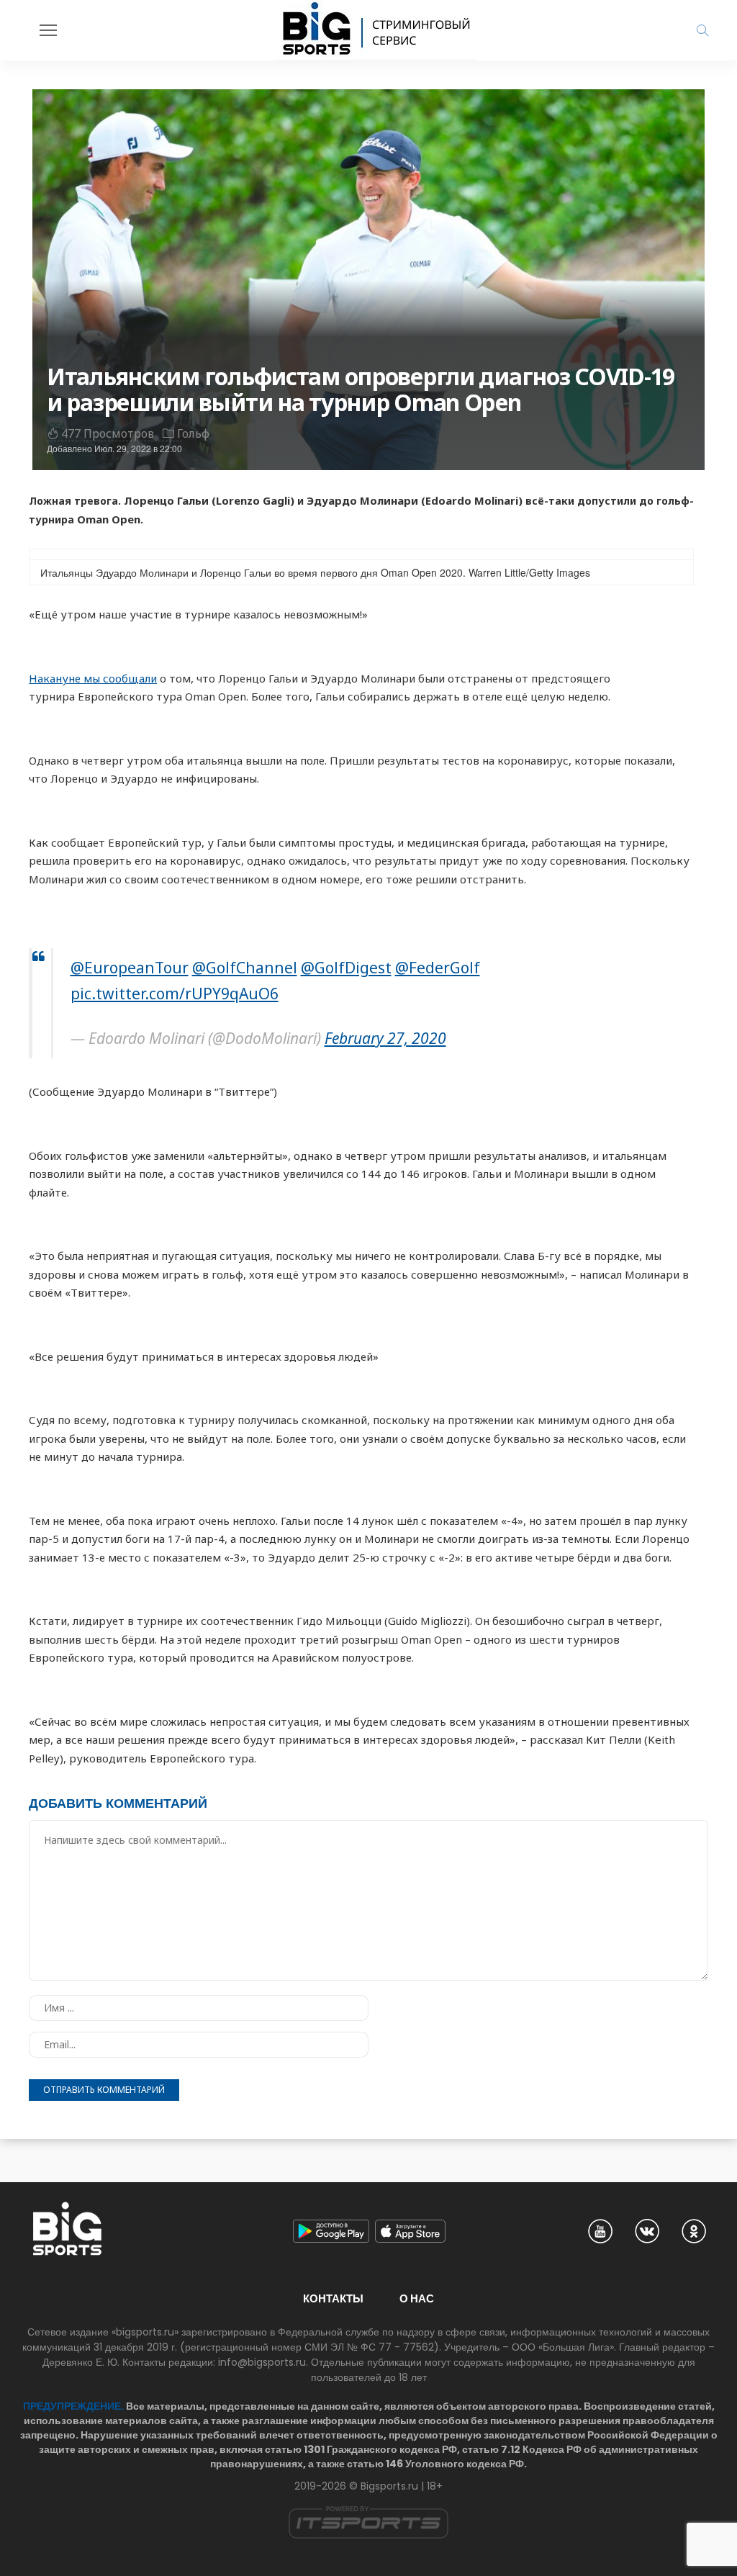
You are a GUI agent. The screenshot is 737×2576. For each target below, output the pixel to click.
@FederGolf (438, 968)
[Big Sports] (377, 30)
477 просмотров (108, 433)
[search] (702, 30)
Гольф (193, 433)
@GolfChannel (245, 968)
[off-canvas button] (48, 30)
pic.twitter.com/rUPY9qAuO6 (175, 994)
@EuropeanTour (130, 968)
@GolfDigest (346, 968)
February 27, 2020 (385, 1038)
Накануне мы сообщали (93, 678)
